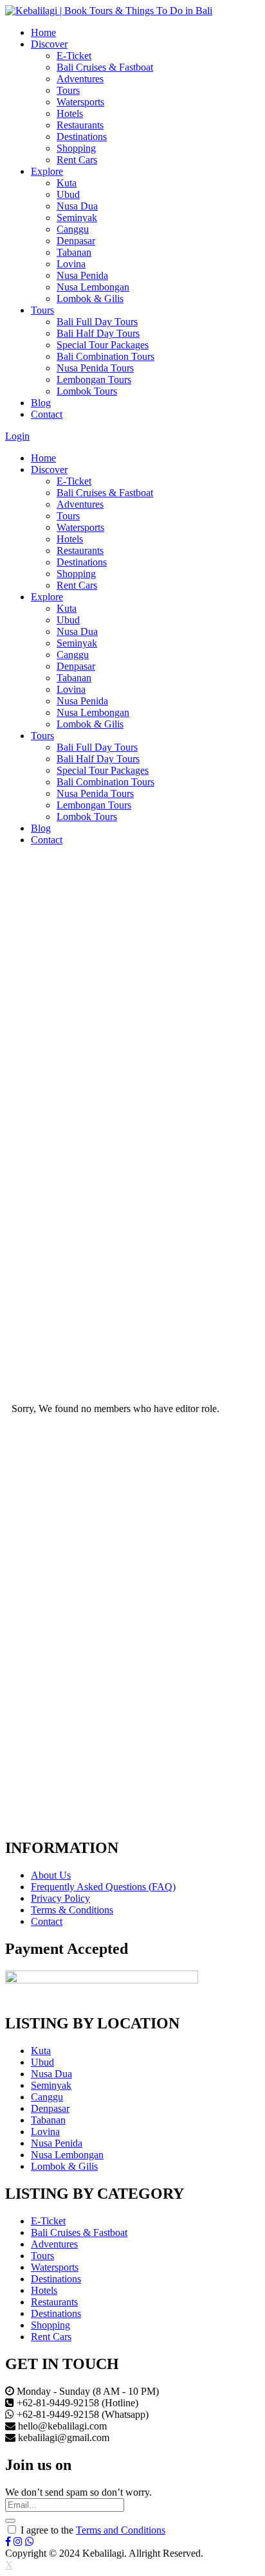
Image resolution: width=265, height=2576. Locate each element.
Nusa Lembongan (93, 287)
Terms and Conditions (121, 2530)
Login (17, 436)
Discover (49, 44)
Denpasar (76, 241)
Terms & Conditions (72, 1910)
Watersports (80, 102)
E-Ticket (74, 56)
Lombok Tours (87, 391)
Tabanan (74, 252)
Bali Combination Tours (105, 356)
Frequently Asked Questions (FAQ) (103, 1887)
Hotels (70, 113)
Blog (41, 403)
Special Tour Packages (103, 345)
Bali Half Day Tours (98, 333)
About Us (51, 1875)
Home (43, 32)
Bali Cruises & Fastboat (105, 67)
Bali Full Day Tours (97, 322)
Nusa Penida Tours (95, 368)
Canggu (73, 229)
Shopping (76, 148)
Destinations (82, 137)
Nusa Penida (82, 275)
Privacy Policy (60, 1898)
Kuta (67, 183)
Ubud (68, 194)
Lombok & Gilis (90, 299)
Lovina (71, 264)
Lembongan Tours (94, 380)
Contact (47, 414)
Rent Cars (77, 160)
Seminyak (77, 218)
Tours (68, 90)
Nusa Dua (77, 206)
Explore (47, 171)
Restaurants (80, 125)
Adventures (80, 79)
